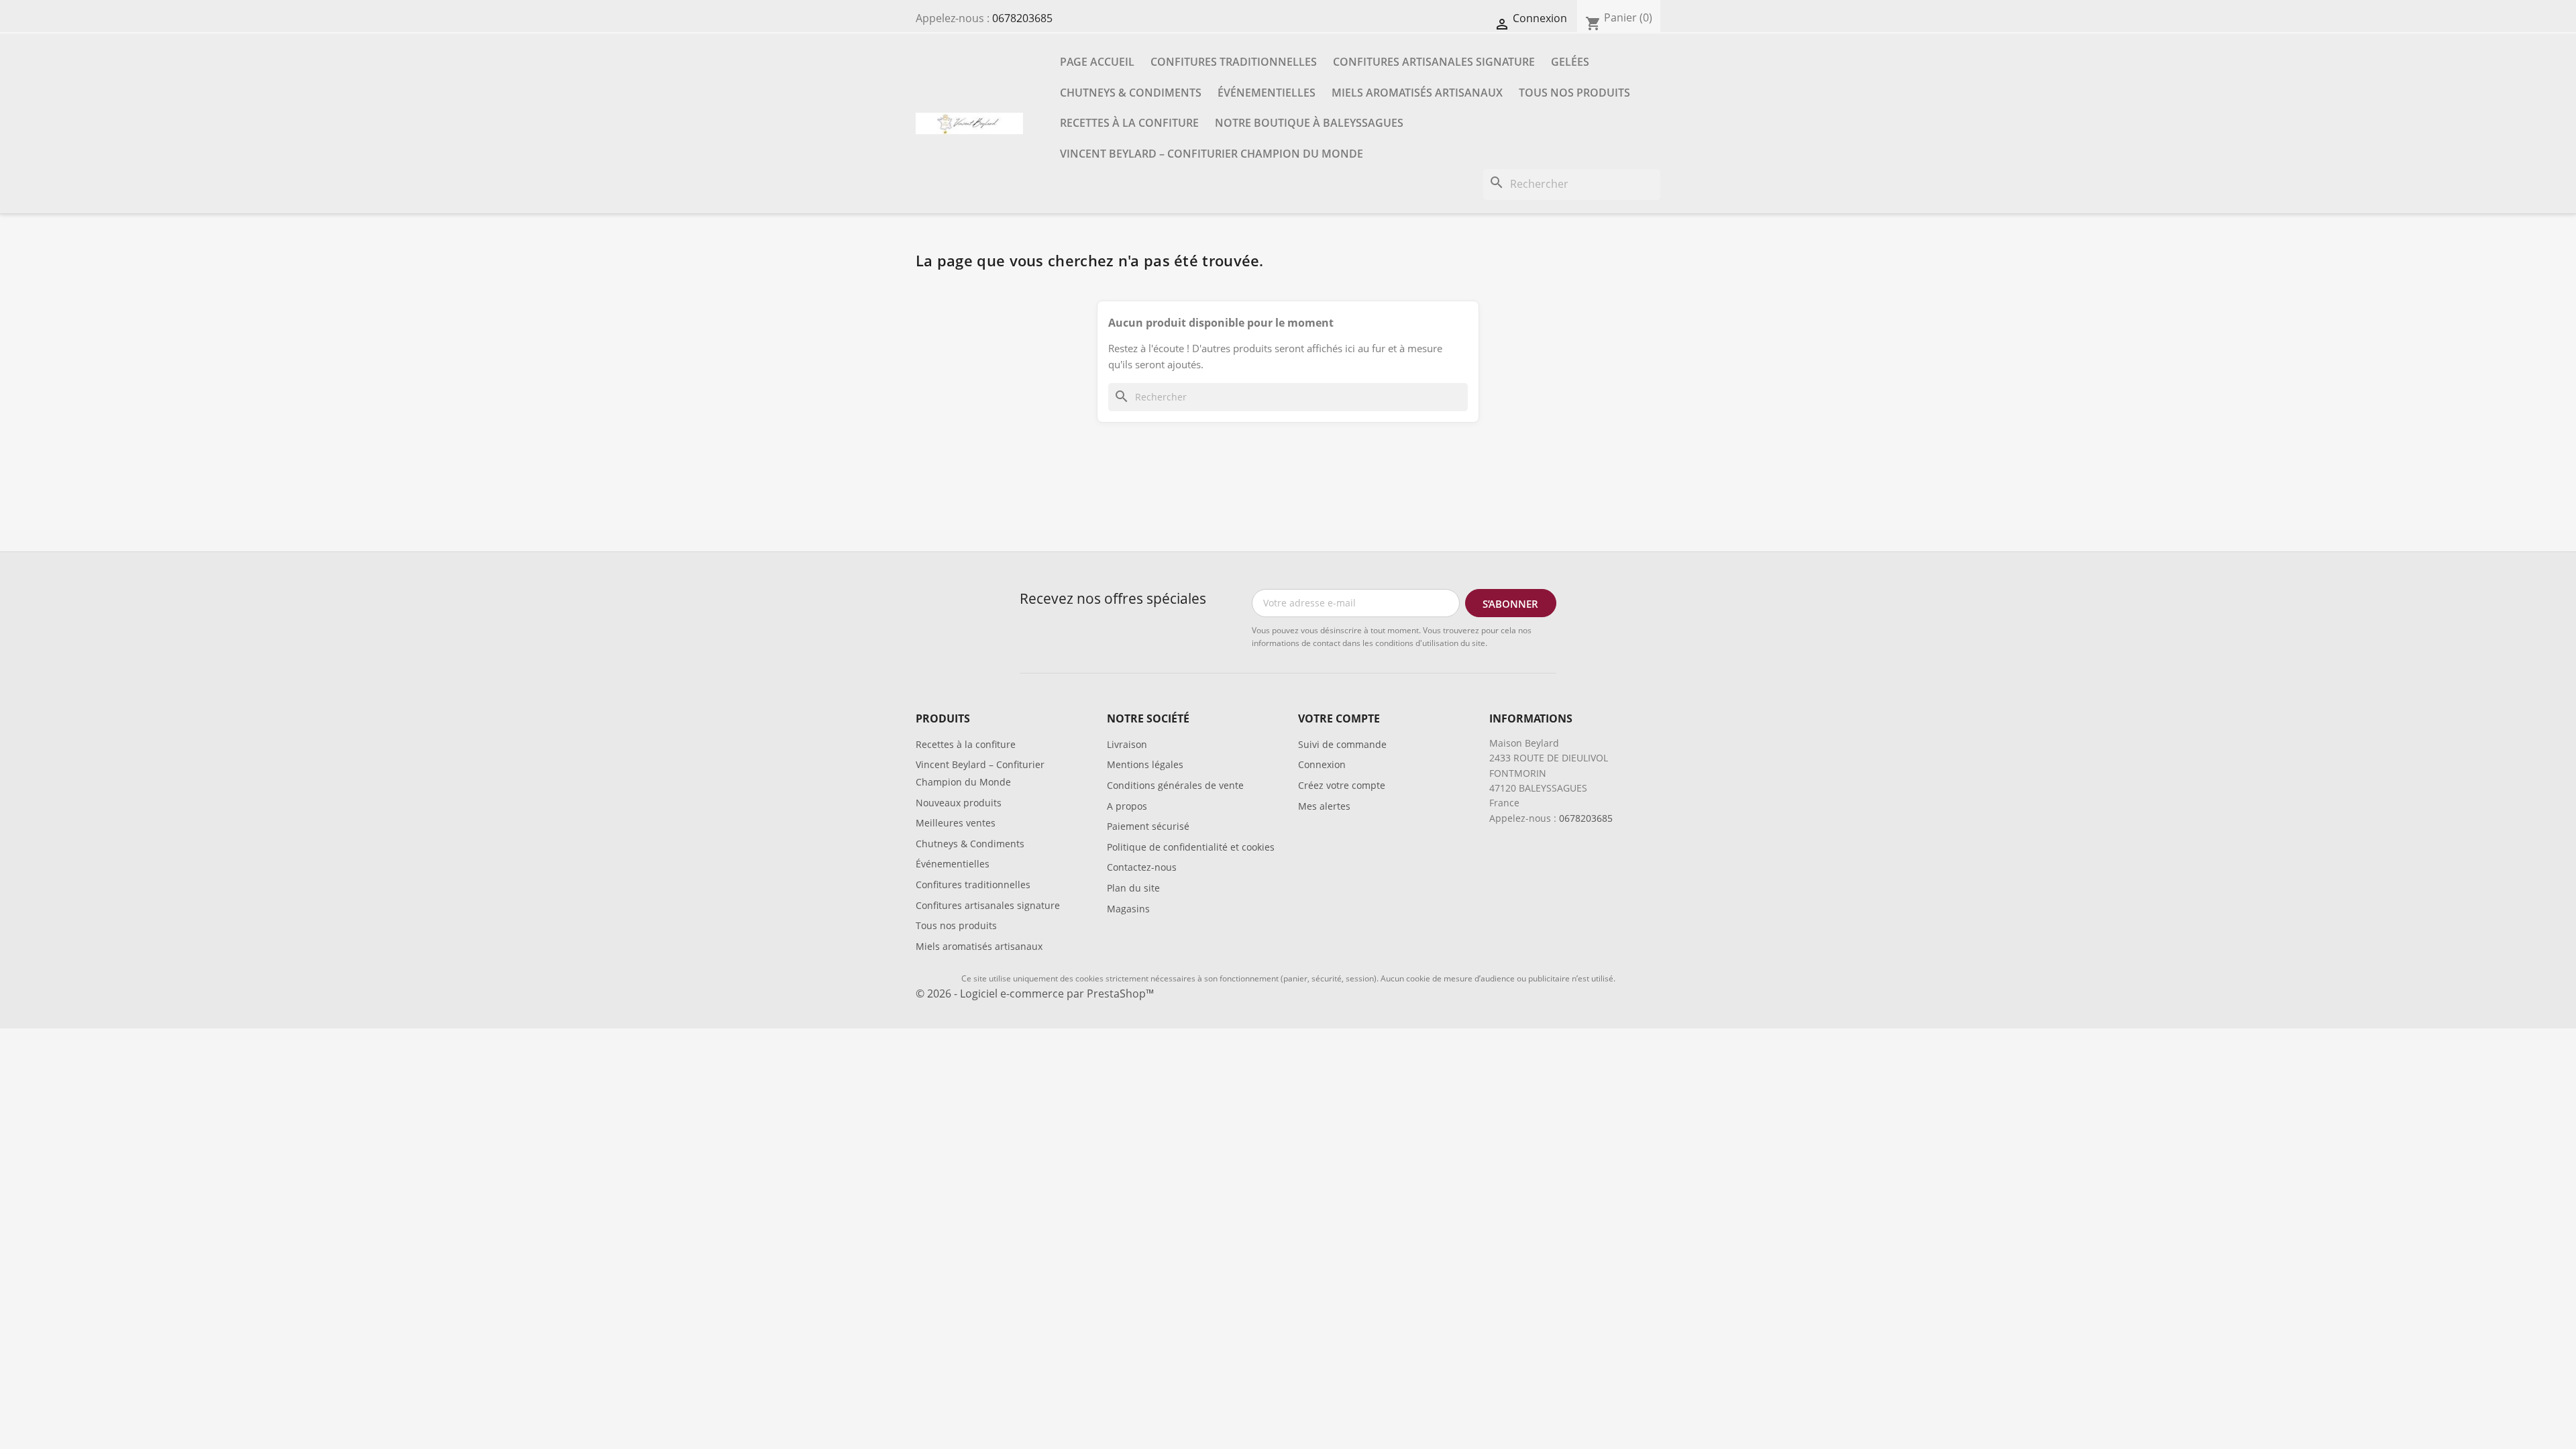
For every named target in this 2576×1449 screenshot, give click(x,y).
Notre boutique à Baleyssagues (1309, 123)
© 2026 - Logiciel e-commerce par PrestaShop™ (1035, 994)
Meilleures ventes (956, 823)
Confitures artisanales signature (1434, 62)
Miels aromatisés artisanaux (1417, 93)
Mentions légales (1145, 764)
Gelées (1570, 62)
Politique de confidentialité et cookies (1191, 847)
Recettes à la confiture (1129, 123)
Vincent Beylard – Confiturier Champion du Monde (1212, 154)
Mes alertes (1324, 806)
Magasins (1128, 909)
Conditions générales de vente (1175, 785)
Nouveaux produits (959, 803)
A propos (1127, 806)
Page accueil (1097, 62)
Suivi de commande (1342, 744)
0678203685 (1022, 18)
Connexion (1322, 764)
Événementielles (1267, 93)
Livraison (1127, 744)
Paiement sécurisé (1148, 826)
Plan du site (1133, 888)
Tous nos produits (1574, 93)
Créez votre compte (1342, 785)
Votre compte (1339, 718)
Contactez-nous (1142, 867)
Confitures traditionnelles (1234, 62)
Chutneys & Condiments (1131, 93)
